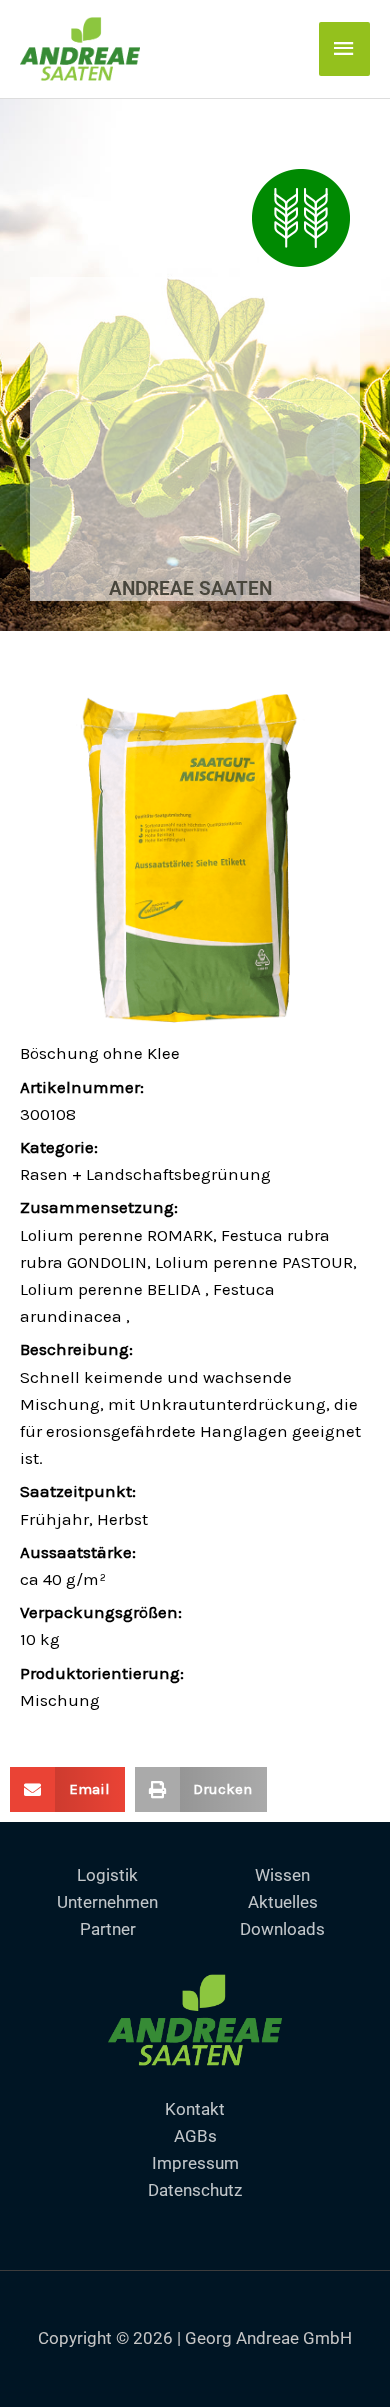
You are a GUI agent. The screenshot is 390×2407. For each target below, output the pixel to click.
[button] (67, 1789)
